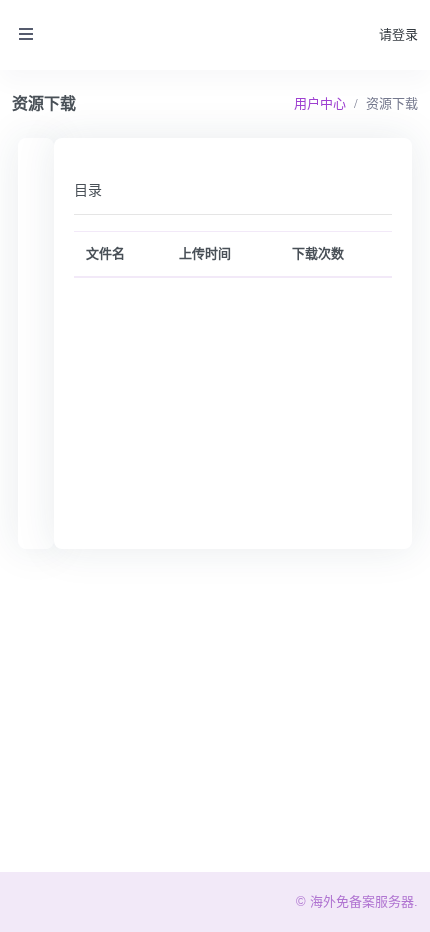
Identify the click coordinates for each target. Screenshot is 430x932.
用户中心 (320, 103)
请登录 (398, 34)
